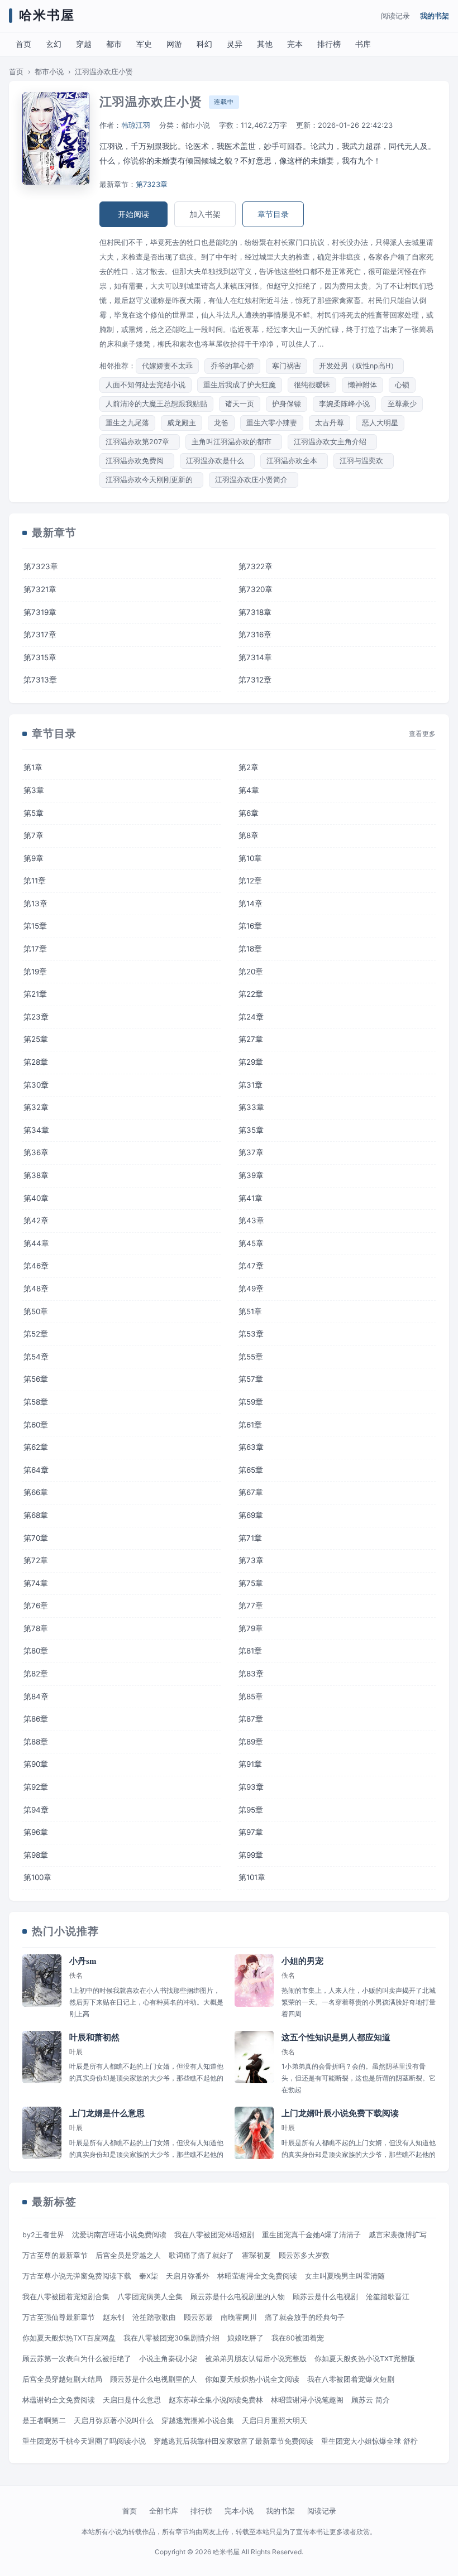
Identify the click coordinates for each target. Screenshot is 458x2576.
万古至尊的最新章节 (55, 2255)
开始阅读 (133, 214)
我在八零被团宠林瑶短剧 (214, 2235)
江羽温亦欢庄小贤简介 (254, 480)
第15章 (35, 926)
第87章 (251, 1719)
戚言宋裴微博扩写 (398, 2235)
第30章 (36, 1085)
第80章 (36, 1651)
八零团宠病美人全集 (150, 2297)
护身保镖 (287, 404)
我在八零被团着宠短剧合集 (66, 2297)
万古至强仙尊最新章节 (59, 2317)
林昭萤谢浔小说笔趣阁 (307, 2400)
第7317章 (40, 635)
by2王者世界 (43, 2235)
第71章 (250, 1538)
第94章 (36, 1810)
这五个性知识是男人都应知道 (336, 2037)
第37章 (251, 1152)
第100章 (37, 1877)
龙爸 (221, 423)
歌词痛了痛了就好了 (201, 2255)
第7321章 (40, 589)
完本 (295, 44)
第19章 (35, 972)
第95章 (251, 1810)
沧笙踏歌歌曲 (154, 2317)
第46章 (36, 1266)
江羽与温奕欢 (364, 461)
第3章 (34, 790)
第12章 (250, 881)
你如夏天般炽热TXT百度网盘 (69, 2338)
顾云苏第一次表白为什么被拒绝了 (77, 2359)
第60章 (36, 1425)
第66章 (36, 1492)
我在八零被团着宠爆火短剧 (351, 2379)
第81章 (250, 1651)
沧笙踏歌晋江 (388, 2297)
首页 (23, 44)
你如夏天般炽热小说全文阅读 (252, 2379)
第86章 (36, 1719)
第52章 (36, 1334)
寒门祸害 (287, 366)
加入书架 (205, 214)
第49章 (251, 1289)
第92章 (36, 1787)
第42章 (36, 1220)
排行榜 (329, 44)
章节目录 (273, 214)
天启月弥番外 (188, 2276)
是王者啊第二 (44, 2421)
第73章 (251, 1560)
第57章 (251, 1379)
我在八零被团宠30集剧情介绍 (171, 2338)
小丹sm (83, 1961)
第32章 (36, 1107)
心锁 (402, 385)
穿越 (84, 44)
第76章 (36, 1606)
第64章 (36, 1470)
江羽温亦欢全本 (294, 461)
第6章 (249, 813)
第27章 (251, 1039)
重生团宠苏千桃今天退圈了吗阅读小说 (84, 2441)
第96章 (36, 1832)
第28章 (36, 1062)
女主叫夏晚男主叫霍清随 (345, 2276)
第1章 (33, 767)
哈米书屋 (47, 15)
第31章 (251, 1085)
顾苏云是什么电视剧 (325, 2297)
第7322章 (256, 566)
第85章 (251, 1696)
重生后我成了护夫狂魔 (240, 385)
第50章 (36, 1311)
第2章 (249, 767)
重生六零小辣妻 (272, 423)
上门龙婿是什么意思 (107, 2113)
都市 (114, 44)
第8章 (249, 835)
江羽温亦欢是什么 (217, 461)
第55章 (251, 1357)
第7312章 (255, 680)
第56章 (36, 1379)
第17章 (35, 949)
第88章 (36, 1742)
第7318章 (255, 612)
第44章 (36, 1243)
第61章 (250, 1425)
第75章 (251, 1583)
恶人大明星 (380, 423)
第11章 (35, 881)
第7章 (34, 835)
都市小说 (49, 72)
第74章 (36, 1583)
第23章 (36, 1017)
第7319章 (40, 612)
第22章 (251, 994)
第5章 (34, 813)
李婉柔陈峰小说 (344, 404)
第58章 (36, 1402)
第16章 (250, 926)
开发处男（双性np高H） (358, 366)
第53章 (251, 1334)
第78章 (36, 1628)
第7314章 (255, 657)
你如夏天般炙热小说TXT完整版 (365, 2359)
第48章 (36, 1289)
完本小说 (239, 2511)
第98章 (36, 1855)
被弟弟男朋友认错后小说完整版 (256, 2359)
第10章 (250, 858)
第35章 (251, 1130)
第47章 (251, 1266)
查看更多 (422, 734)
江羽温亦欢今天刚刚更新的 (151, 480)
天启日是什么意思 (132, 2400)
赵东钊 (114, 2317)
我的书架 (435, 16)
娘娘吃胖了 (245, 2338)
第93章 (251, 1787)
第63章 (251, 1447)
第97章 (251, 1832)
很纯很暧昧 (312, 385)
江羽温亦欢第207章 (140, 442)
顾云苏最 (198, 2317)
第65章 (251, 1470)
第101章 (252, 1877)
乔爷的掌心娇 (232, 366)
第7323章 (152, 184)
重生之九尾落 (127, 423)
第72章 (36, 1560)
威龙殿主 (182, 423)
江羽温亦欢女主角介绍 (332, 442)
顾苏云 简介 (371, 2400)
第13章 (35, 903)
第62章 (36, 1447)
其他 (265, 44)
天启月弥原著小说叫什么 (114, 2421)
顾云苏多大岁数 (304, 2255)
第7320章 (256, 589)
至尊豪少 (402, 404)
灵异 (235, 44)
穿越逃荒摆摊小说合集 (198, 2421)
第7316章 (255, 635)
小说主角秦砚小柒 (168, 2359)
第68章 (36, 1515)
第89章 (251, 1742)
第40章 (36, 1198)
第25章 (36, 1039)
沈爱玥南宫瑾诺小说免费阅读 (119, 2235)
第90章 (36, 1764)
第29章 (251, 1062)
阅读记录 (395, 16)
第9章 (34, 858)
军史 (144, 44)
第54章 (36, 1357)
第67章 (251, 1492)
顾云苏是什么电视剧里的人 (154, 2379)
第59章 (251, 1402)
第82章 (36, 1674)
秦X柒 (149, 2276)
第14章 (251, 903)
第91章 (250, 1764)
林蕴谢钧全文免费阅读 (59, 2400)
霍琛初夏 (256, 2255)
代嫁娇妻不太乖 (167, 366)
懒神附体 (362, 385)
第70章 (36, 1538)
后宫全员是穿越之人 (128, 2255)
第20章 (251, 972)
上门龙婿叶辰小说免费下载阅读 (340, 2113)
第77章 (251, 1606)
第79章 (251, 1628)
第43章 (251, 1220)
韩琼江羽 (136, 125)
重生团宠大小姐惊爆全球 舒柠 (369, 2441)
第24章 (251, 1017)
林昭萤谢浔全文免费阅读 (257, 2276)
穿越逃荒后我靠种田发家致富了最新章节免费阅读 (233, 2441)
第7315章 (40, 657)
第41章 (251, 1198)
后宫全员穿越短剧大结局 (62, 2379)
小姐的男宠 (302, 1961)
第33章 (251, 1107)
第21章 (35, 994)
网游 (174, 44)
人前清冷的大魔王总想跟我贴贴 (156, 404)
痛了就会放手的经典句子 (305, 2317)
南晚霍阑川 (239, 2317)
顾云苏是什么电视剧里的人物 (238, 2297)
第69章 (251, 1515)
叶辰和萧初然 (94, 2037)
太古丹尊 (330, 423)
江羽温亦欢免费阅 (137, 461)
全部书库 (164, 2511)
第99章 (251, 1855)
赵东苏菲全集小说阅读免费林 (216, 2400)
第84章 (36, 1696)
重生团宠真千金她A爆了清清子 (311, 2235)
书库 (363, 44)
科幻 (204, 44)
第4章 (249, 790)
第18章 (250, 949)
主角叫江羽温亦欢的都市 (234, 442)
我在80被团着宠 (298, 2338)
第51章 (250, 1311)
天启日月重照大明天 (275, 2421)
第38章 (36, 1175)
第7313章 (40, 680)
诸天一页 (240, 404)
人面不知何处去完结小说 (145, 385)
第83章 (251, 1674)
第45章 (251, 1243)
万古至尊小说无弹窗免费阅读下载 (77, 2276)
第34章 (36, 1130)
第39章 (251, 1175)
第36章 (36, 1152)
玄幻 (54, 44)
